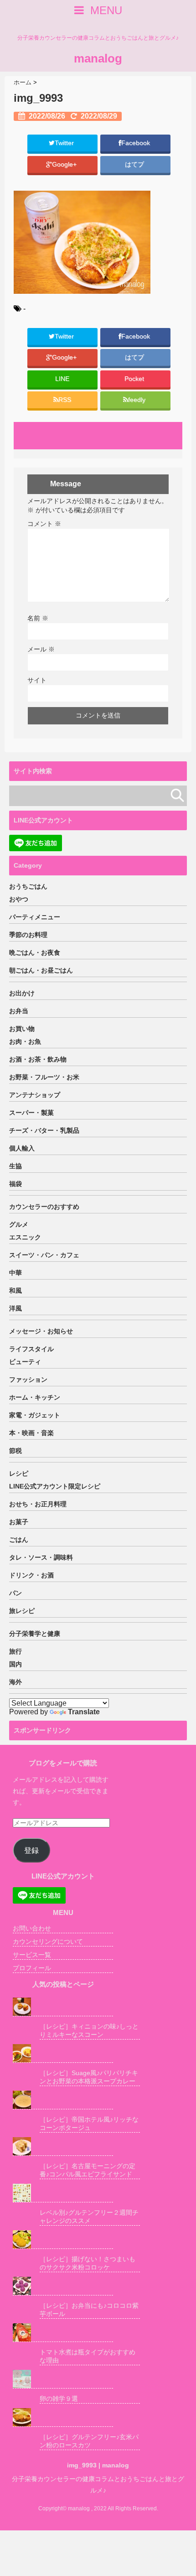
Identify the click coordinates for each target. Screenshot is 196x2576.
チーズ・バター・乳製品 (44, 1130)
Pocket (135, 379)
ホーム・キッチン (35, 1397)
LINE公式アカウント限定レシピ (55, 1486)
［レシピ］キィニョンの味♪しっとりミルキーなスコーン (89, 2030)
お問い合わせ (32, 1928)
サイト (37, 680)
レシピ (19, 1473)
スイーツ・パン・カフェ (44, 1255)
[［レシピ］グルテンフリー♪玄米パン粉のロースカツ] (63, 2417)
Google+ (65, 164)
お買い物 (22, 1029)
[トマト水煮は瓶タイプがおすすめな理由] (63, 2333)
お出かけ (22, 993)
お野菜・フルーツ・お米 (44, 1077)
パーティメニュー (35, 917)
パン (15, 1593)
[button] (82, 242)
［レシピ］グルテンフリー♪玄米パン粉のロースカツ (89, 2441)
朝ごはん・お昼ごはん (41, 970)
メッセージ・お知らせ (41, 1331)
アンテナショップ (35, 1095)
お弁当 (19, 1011)
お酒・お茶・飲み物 (38, 1059)
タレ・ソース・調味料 (41, 1557)
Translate (84, 1712)
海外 (15, 1682)
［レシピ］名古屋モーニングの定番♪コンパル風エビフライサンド (88, 2170)
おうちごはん (28, 886)
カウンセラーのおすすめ (44, 1207)
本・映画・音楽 (31, 1433)
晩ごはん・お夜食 (35, 952)
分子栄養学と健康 (35, 1634)
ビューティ (25, 1362)
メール (41, 649)
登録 (31, 1850)
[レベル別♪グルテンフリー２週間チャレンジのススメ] (63, 2193)
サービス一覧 (32, 1955)
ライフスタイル (31, 1349)
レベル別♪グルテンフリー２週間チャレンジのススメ (89, 2217)
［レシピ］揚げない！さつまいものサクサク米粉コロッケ (88, 2263)
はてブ (135, 164)
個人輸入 (22, 1148)
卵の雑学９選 (59, 2399)
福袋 (15, 1184)
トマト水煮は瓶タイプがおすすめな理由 (88, 2356)
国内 (15, 1664)
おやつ (19, 899)
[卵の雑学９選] (63, 2379)
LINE (62, 379)
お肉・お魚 (25, 1041)
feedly (138, 400)
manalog (98, 58)
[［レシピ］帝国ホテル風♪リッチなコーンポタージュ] (63, 2100)
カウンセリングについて (48, 1941)
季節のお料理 (28, 935)
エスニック (25, 1237)
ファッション (28, 1379)
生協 (15, 1166)
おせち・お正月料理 (38, 1504)
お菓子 (19, 1522)
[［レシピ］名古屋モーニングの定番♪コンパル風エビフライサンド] (63, 2147)
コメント (44, 524)
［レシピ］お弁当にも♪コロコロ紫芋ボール (89, 2310)
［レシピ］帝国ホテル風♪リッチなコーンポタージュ (89, 2123)
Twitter (65, 143)
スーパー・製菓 (31, 1113)
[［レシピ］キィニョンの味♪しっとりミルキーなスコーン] (63, 2007)
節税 (15, 1451)
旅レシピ (22, 1611)
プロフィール (32, 1968)
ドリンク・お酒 (31, 1575)
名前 (38, 618)
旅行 (15, 1651)
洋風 (15, 1308)
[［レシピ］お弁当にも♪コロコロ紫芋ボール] (63, 2286)
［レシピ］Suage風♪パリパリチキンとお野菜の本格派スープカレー (89, 2077)
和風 (15, 1291)
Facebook (137, 143)
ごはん (19, 1540)
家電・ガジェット (35, 1415)
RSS (65, 400)
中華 (15, 1273)
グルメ (19, 1224)
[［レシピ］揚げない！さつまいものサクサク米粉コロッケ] (63, 2240)
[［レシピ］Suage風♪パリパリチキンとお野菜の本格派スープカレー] (63, 2053)
